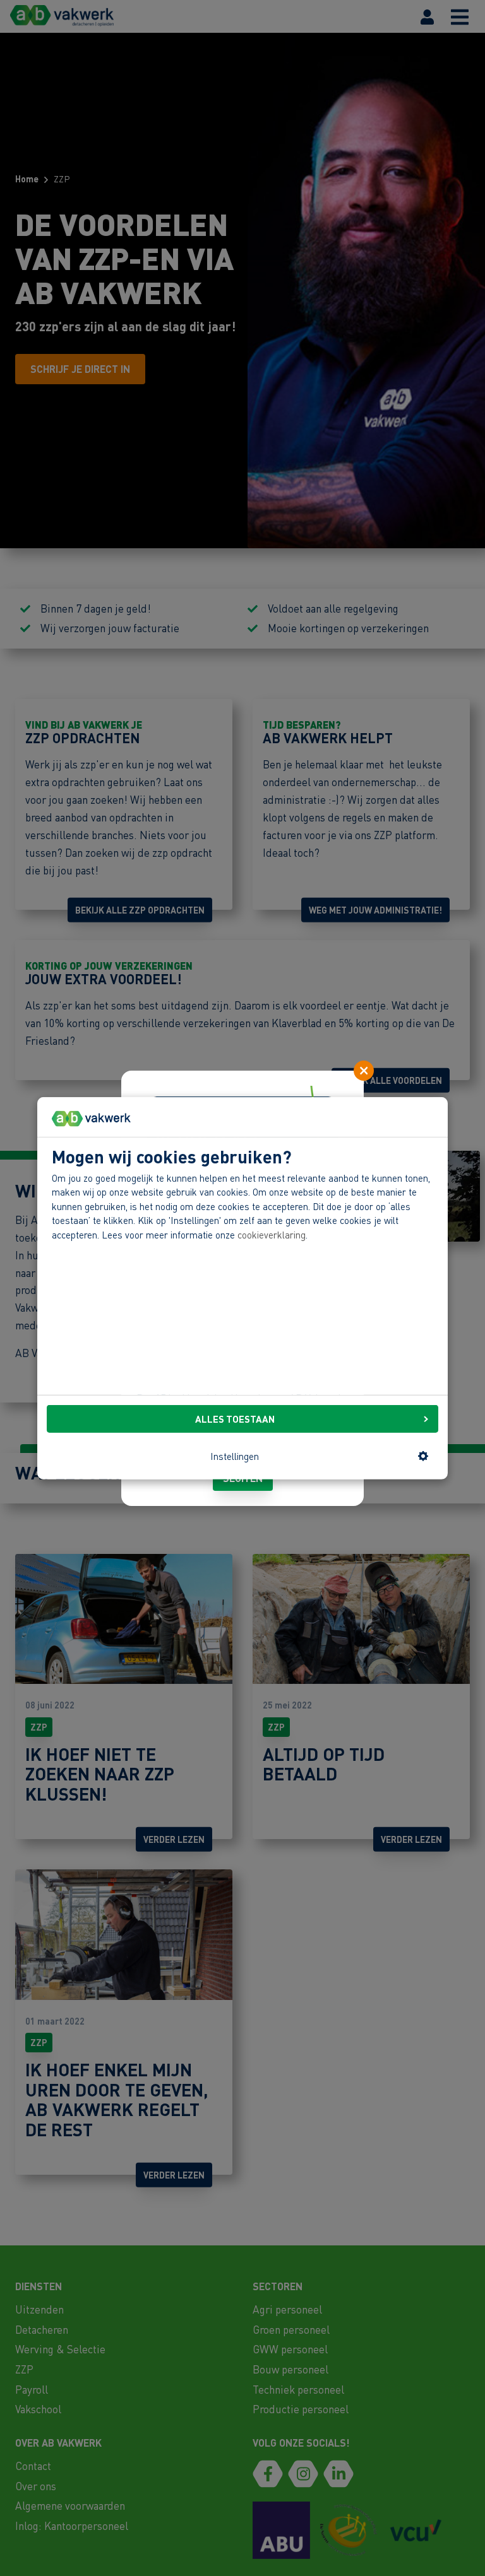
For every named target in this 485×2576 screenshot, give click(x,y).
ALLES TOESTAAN (235, 1419)
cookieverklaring (272, 1235)
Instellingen (235, 1456)
